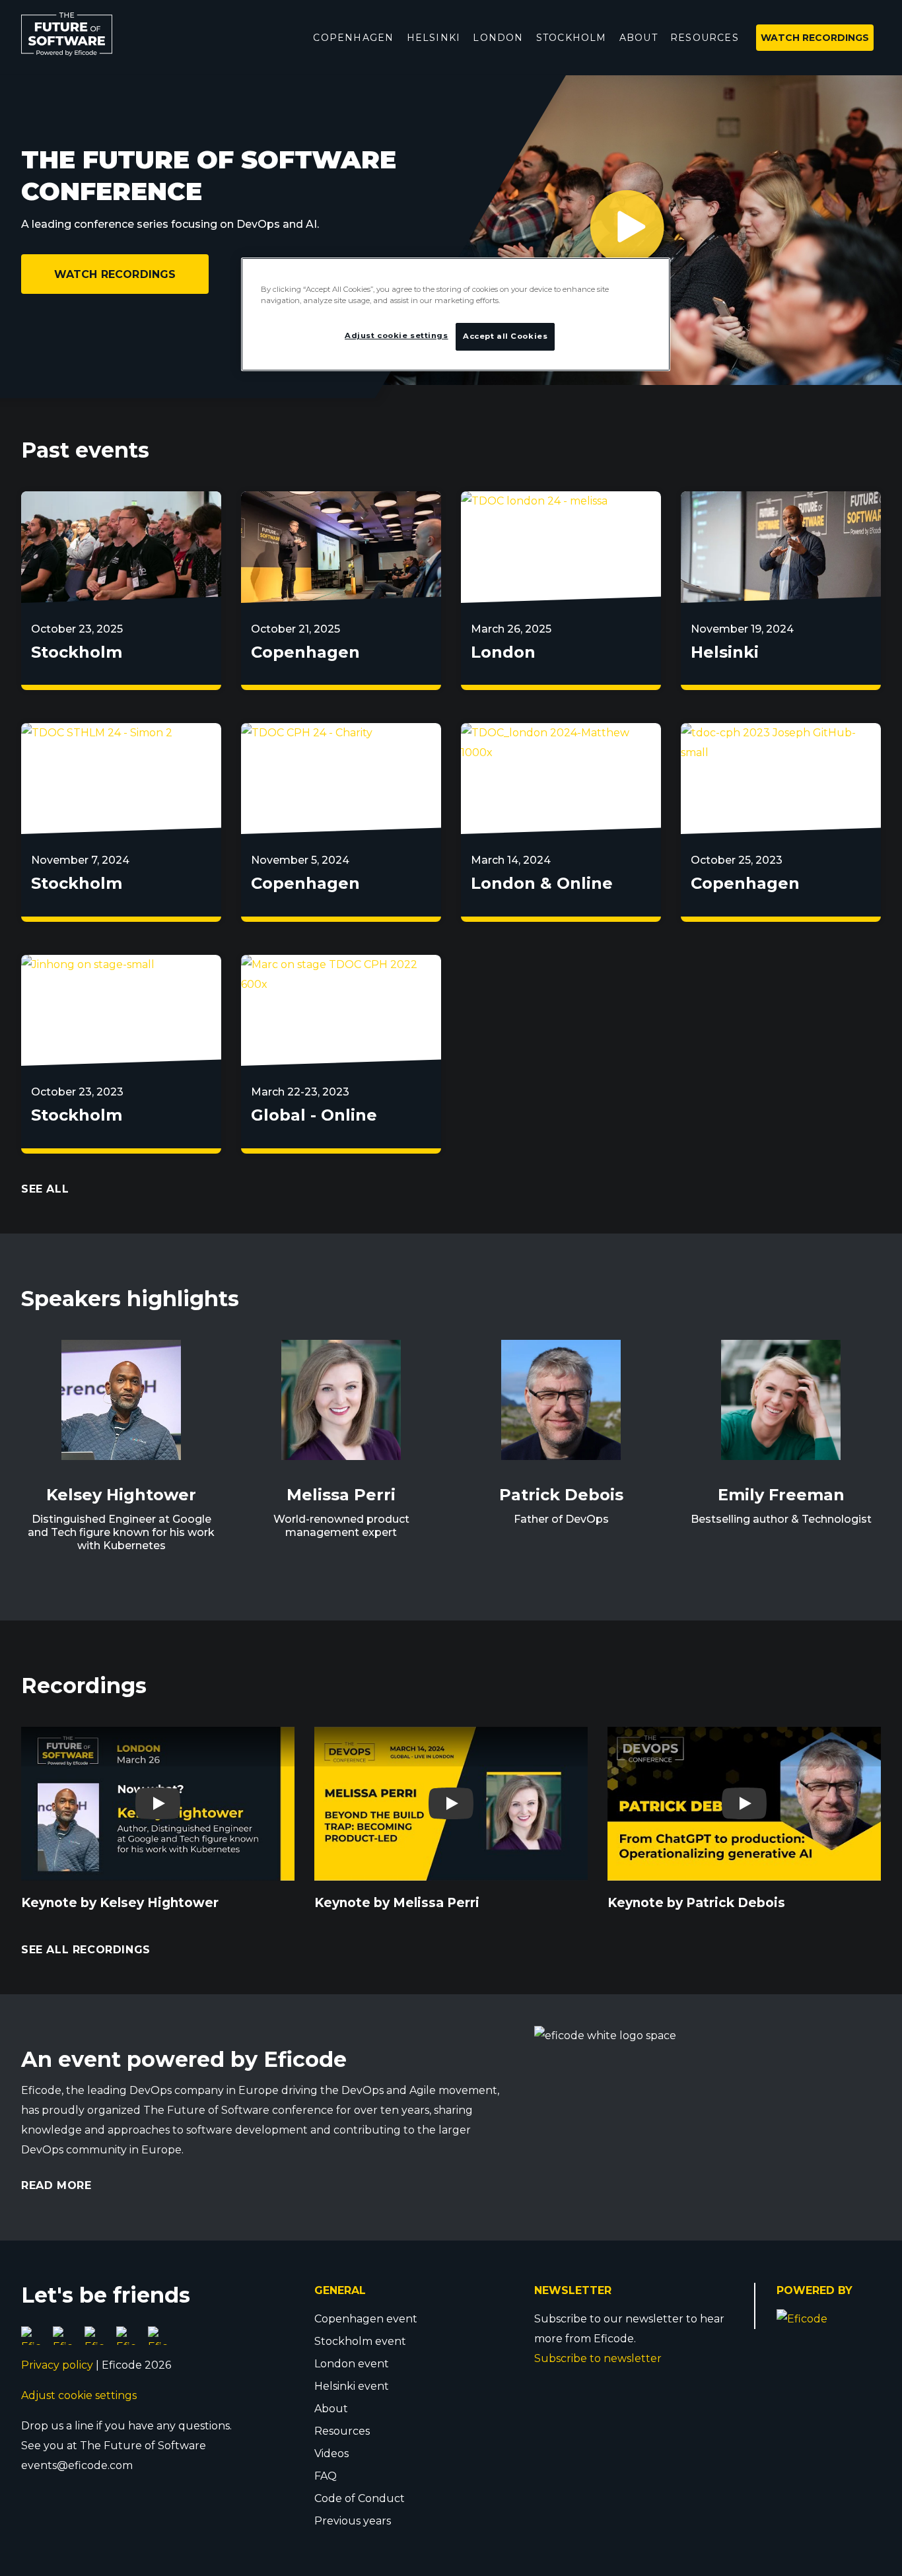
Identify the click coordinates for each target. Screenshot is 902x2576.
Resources (342, 2431)
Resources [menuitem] (705, 38)
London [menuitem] (498, 38)
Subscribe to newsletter (598, 2358)
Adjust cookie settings (79, 2395)
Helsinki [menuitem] (434, 38)
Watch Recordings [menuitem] (815, 38)
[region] (456, 314)
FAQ (326, 2476)
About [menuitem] (639, 38)
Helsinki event (352, 2386)
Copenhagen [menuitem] (353, 38)
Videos (331, 2454)
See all (45, 1189)
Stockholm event (360, 2341)
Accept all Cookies (505, 336)
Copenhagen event (366, 2319)
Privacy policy (57, 2365)
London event (352, 2364)
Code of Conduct (360, 2498)
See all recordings (86, 1950)
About (331, 2409)
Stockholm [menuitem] (572, 38)
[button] (650, 230)
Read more (56, 2185)
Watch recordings (115, 274)
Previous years (353, 2521)
